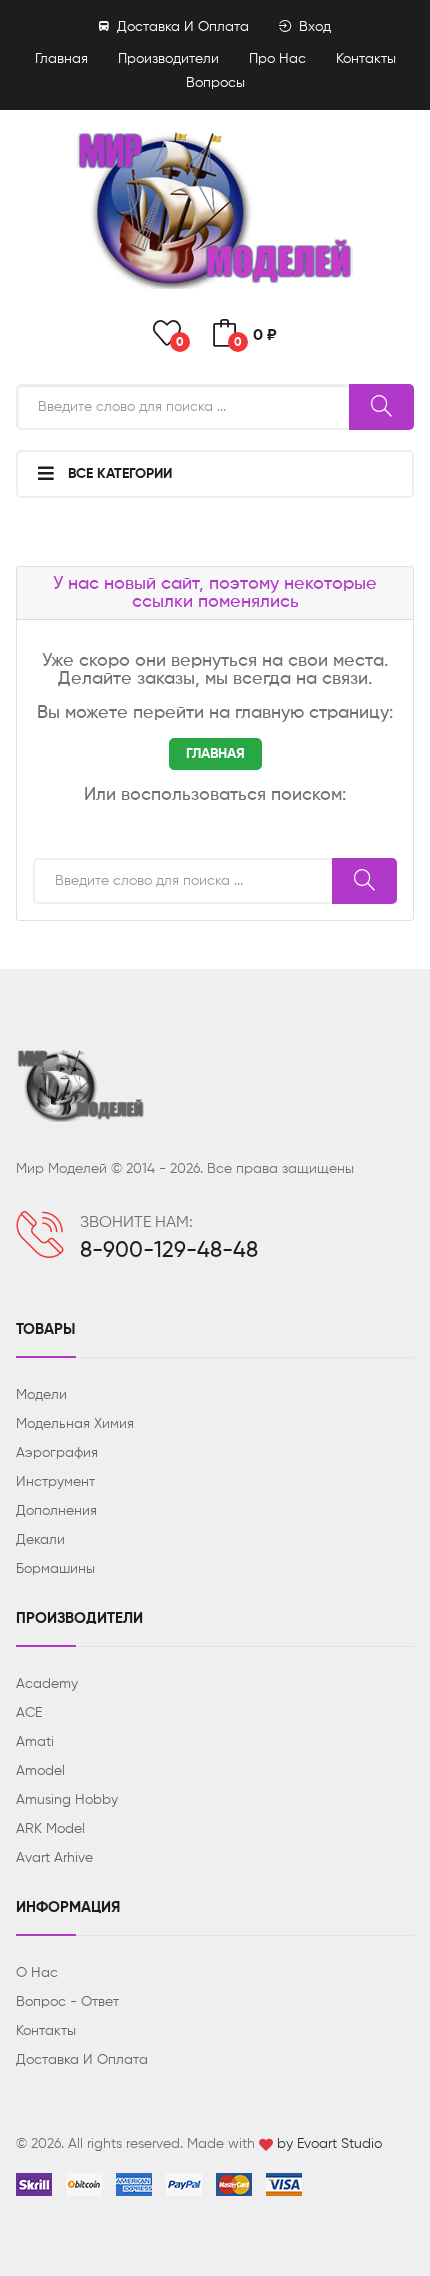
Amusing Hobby (67, 1800)
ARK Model (50, 1829)
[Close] (392, 46)
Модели (41, 1395)
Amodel (40, 1771)
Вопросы (215, 83)
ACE (29, 1713)
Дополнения (56, 1511)
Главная (61, 59)
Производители (168, 59)
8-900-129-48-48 (169, 1251)
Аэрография (57, 1453)
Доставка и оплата (181, 27)
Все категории (118, 474)
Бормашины (55, 1569)
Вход (313, 27)
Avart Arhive (54, 1858)
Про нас (277, 59)
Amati (35, 1742)
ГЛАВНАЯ (215, 754)
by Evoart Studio (329, 2144)
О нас (37, 1973)
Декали (40, 1540)
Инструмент (55, 1482)
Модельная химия (75, 1424)
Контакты (46, 2031)
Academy (47, 1684)
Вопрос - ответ (67, 2002)
